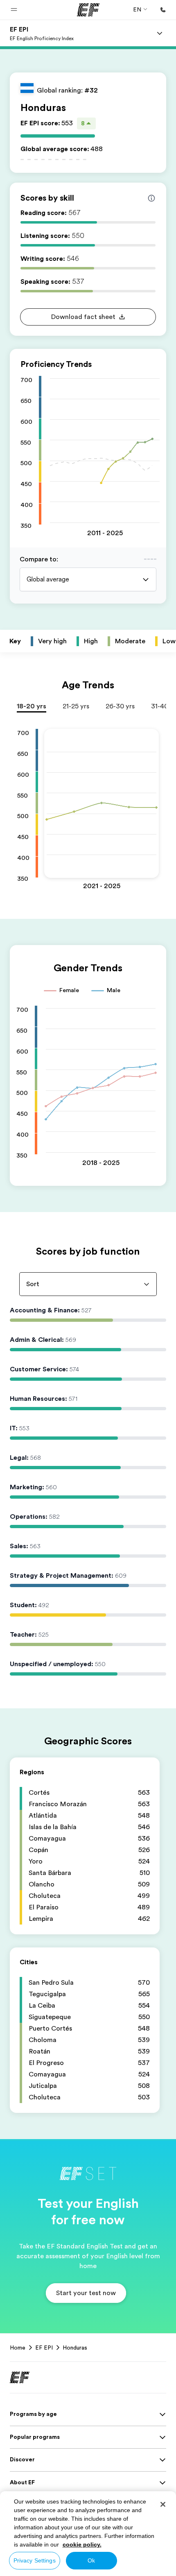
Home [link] (18, 2348)
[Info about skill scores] (151, 198)
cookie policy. (82, 2544)
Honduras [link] (75, 2348)
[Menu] (160, 33)
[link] (42, 33)
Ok (91, 2560)
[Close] (163, 2504)
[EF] (88, 10)
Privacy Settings (35, 2560)
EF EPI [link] (44, 2348)
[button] (14, 10)
